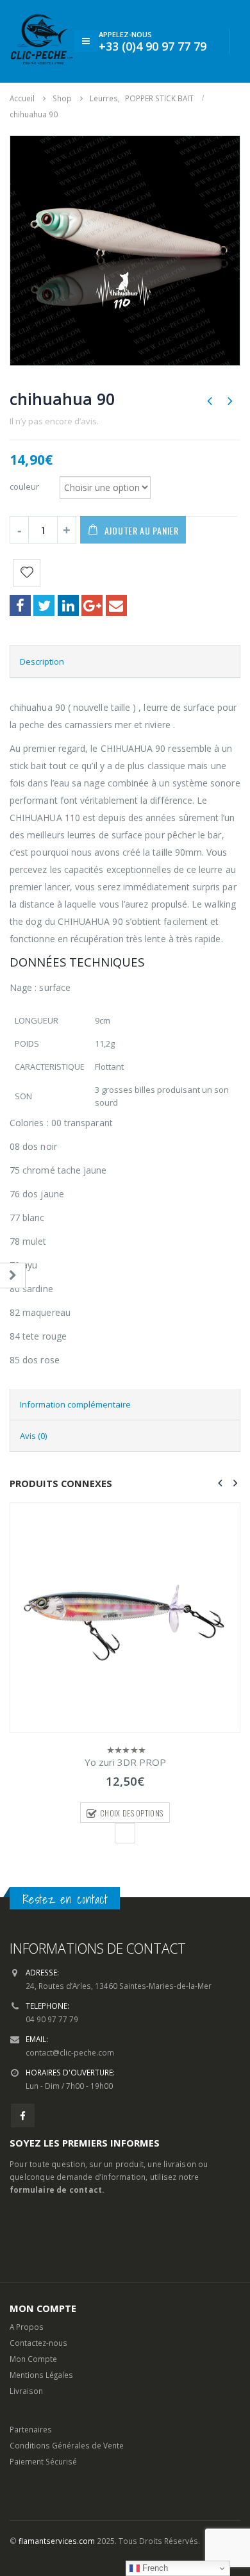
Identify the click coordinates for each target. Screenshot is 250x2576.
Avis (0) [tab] (33, 1436)
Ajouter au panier (142, 530)
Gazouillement (44, 605)
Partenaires (31, 2429)
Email (116, 605)
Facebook (20, 605)
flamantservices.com (57, 2541)
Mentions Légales (41, 2375)
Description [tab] (42, 661)
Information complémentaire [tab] (75, 1404)
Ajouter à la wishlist (125, 1833)
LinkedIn (68, 605)
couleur (24, 486)
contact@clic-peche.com (70, 2052)
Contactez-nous (38, 2343)
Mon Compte (33, 2359)
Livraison (26, 2391)
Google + (92, 605)
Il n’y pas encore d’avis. (54, 421)
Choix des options (131, 1813)
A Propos (27, 2327)
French (154, 2568)
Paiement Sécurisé (43, 2461)
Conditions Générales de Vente (67, 2445)
